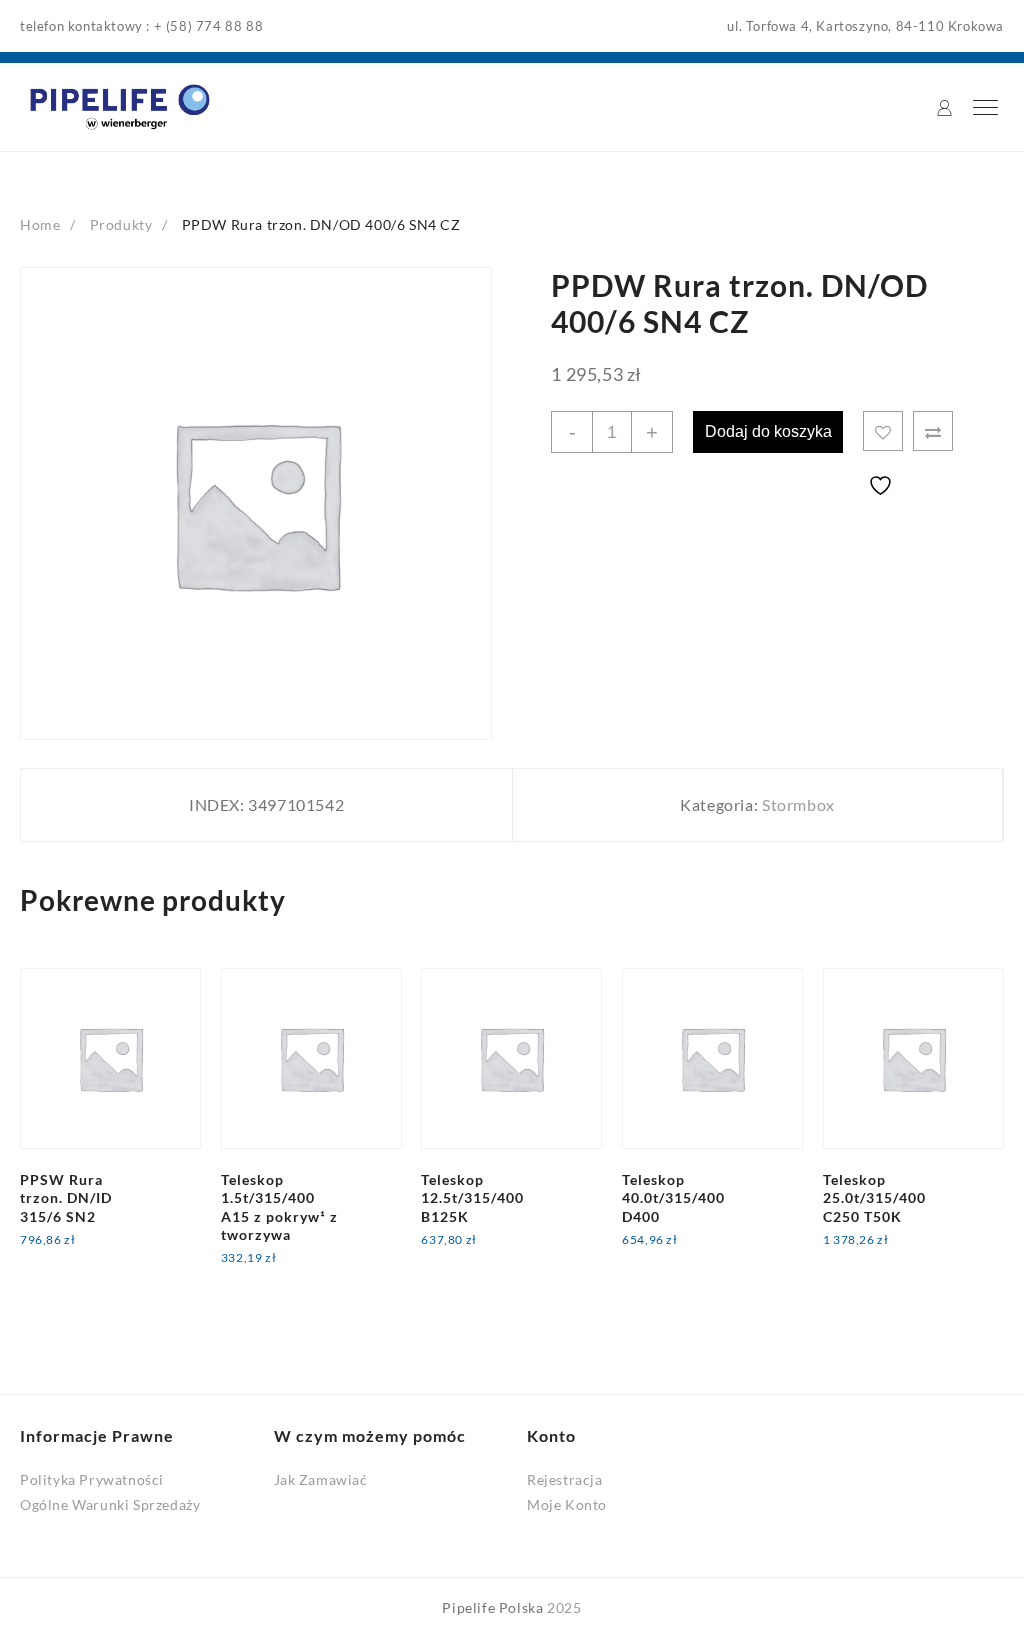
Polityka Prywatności (92, 1479)
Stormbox (798, 804)
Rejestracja (565, 1479)
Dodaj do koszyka (768, 431)
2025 (564, 1607)
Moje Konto (567, 1504)
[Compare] (933, 431)
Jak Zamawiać (321, 1479)
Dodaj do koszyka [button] (95, 1252)
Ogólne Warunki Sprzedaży (110, 1504)
